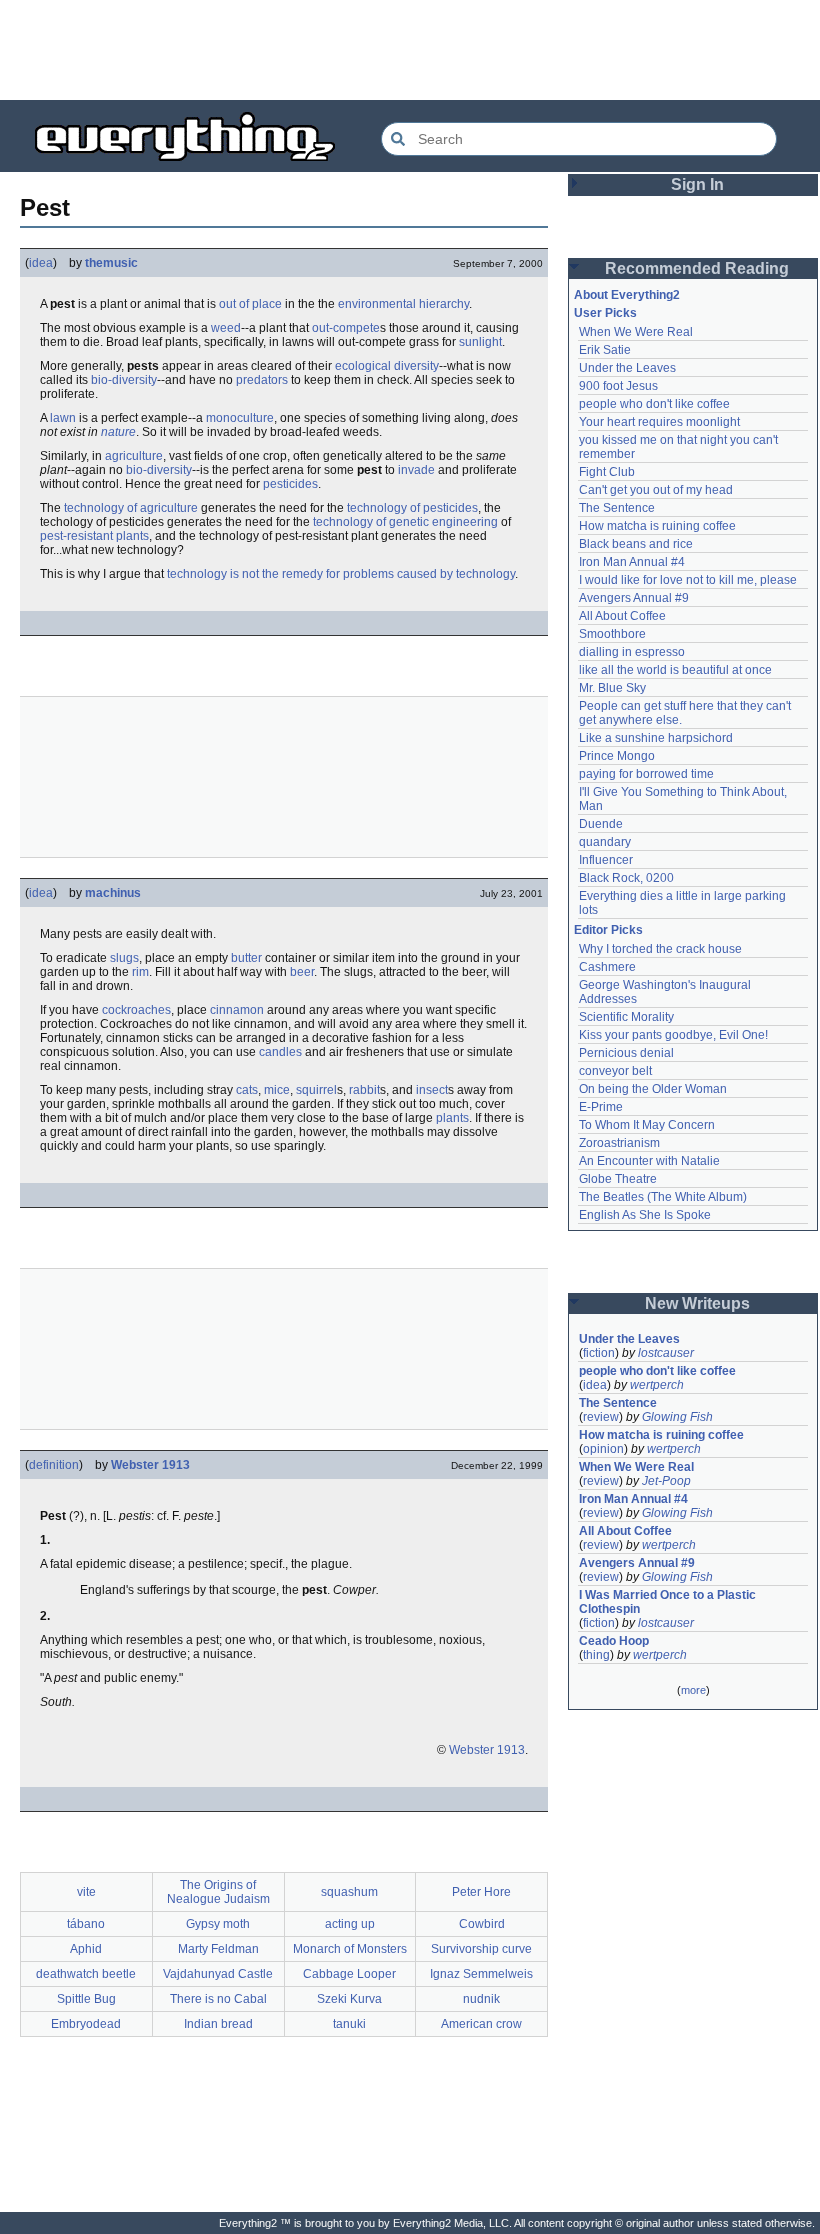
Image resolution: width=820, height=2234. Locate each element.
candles (280, 1052)
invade (416, 470)
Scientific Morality (626, 1017)
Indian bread (218, 2024)
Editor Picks (608, 930)
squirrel (316, 1090)
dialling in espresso (632, 652)
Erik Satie (605, 350)
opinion (603, 1449)
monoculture (240, 418)
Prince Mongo (617, 756)
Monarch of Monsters (350, 1949)
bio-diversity (124, 380)
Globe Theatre (618, 1179)
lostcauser (666, 1353)
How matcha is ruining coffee (657, 526)
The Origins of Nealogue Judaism (218, 1892)
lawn (63, 418)
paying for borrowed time (646, 774)
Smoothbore (612, 634)
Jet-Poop (666, 1481)
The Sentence (617, 508)
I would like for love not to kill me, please (688, 580)
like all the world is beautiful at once (675, 670)
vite (86, 1892)
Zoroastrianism (619, 1143)
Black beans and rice (636, 544)
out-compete (346, 328)
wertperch (657, 1385)
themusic (111, 263)
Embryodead (86, 2024)
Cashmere (607, 967)
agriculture (134, 456)
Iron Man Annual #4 (632, 562)
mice (277, 1090)
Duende (601, 824)
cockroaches (136, 1010)
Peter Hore (481, 1892)
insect (432, 1090)
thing (596, 1655)
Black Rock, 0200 (626, 878)
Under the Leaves (627, 368)
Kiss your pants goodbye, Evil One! (673, 1035)
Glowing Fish (677, 1417)
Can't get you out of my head (656, 490)
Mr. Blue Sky (612, 688)
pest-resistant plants (94, 536)
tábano (86, 1924)
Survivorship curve (481, 1949)
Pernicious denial (626, 1053)
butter (246, 958)
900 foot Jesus (618, 386)
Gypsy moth (218, 1924)
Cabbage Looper (349, 1974)
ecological (363, 366)
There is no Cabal (218, 1999)
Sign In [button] (697, 184)
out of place (250, 304)
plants (452, 1118)
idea (41, 263)
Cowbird (482, 1924)
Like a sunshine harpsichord (656, 738)
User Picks (605, 313)
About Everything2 (627, 295)
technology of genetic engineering (405, 522)
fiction (599, 1353)
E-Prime (601, 1107)
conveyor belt (615, 1071)
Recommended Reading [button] (697, 268)
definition (54, 1465)
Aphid (86, 1949)
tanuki (349, 2024)
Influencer (606, 860)
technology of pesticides (412, 508)
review (601, 1417)
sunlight (480, 342)
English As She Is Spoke (645, 1215)
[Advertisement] (410, 50)
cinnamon (237, 1010)
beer (302, 972)
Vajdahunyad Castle (218, 1974)
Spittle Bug (86, 1999)
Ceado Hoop (614, 1641)
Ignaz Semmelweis (481, 1974)
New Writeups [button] (697, 1303)
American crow (481, 2024)
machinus (113, 893)
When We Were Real (636, 332)
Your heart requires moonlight (659, 422)
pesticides (290, 484)
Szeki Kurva (349, 1999)
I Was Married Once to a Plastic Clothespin (669, 1602)
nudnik (481, 1999)
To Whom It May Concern (647, 1125)
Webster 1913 (150, 1465)
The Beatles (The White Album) (663, 1197)
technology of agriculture (131, 508)
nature (118, 432)
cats (247, 1090)
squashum (349, 1892)
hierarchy (444, 304)
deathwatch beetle (86, 1974)
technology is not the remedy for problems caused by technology (341, 574)
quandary (605, 842)
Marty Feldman (218, 1949)
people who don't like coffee (654, 404)
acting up (350, 1924)
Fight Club (607, 472)
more (693, 1690)
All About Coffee (622, 616)
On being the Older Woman (653, 1089)
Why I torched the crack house (660, 949)
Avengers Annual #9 (634, 598)
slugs (124, 958)
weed (226, 328)
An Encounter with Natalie (649, 1161)
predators (262, 380)
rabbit (364, 1090)
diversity (416, 366)
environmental (377, 304)
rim (140, 972)
